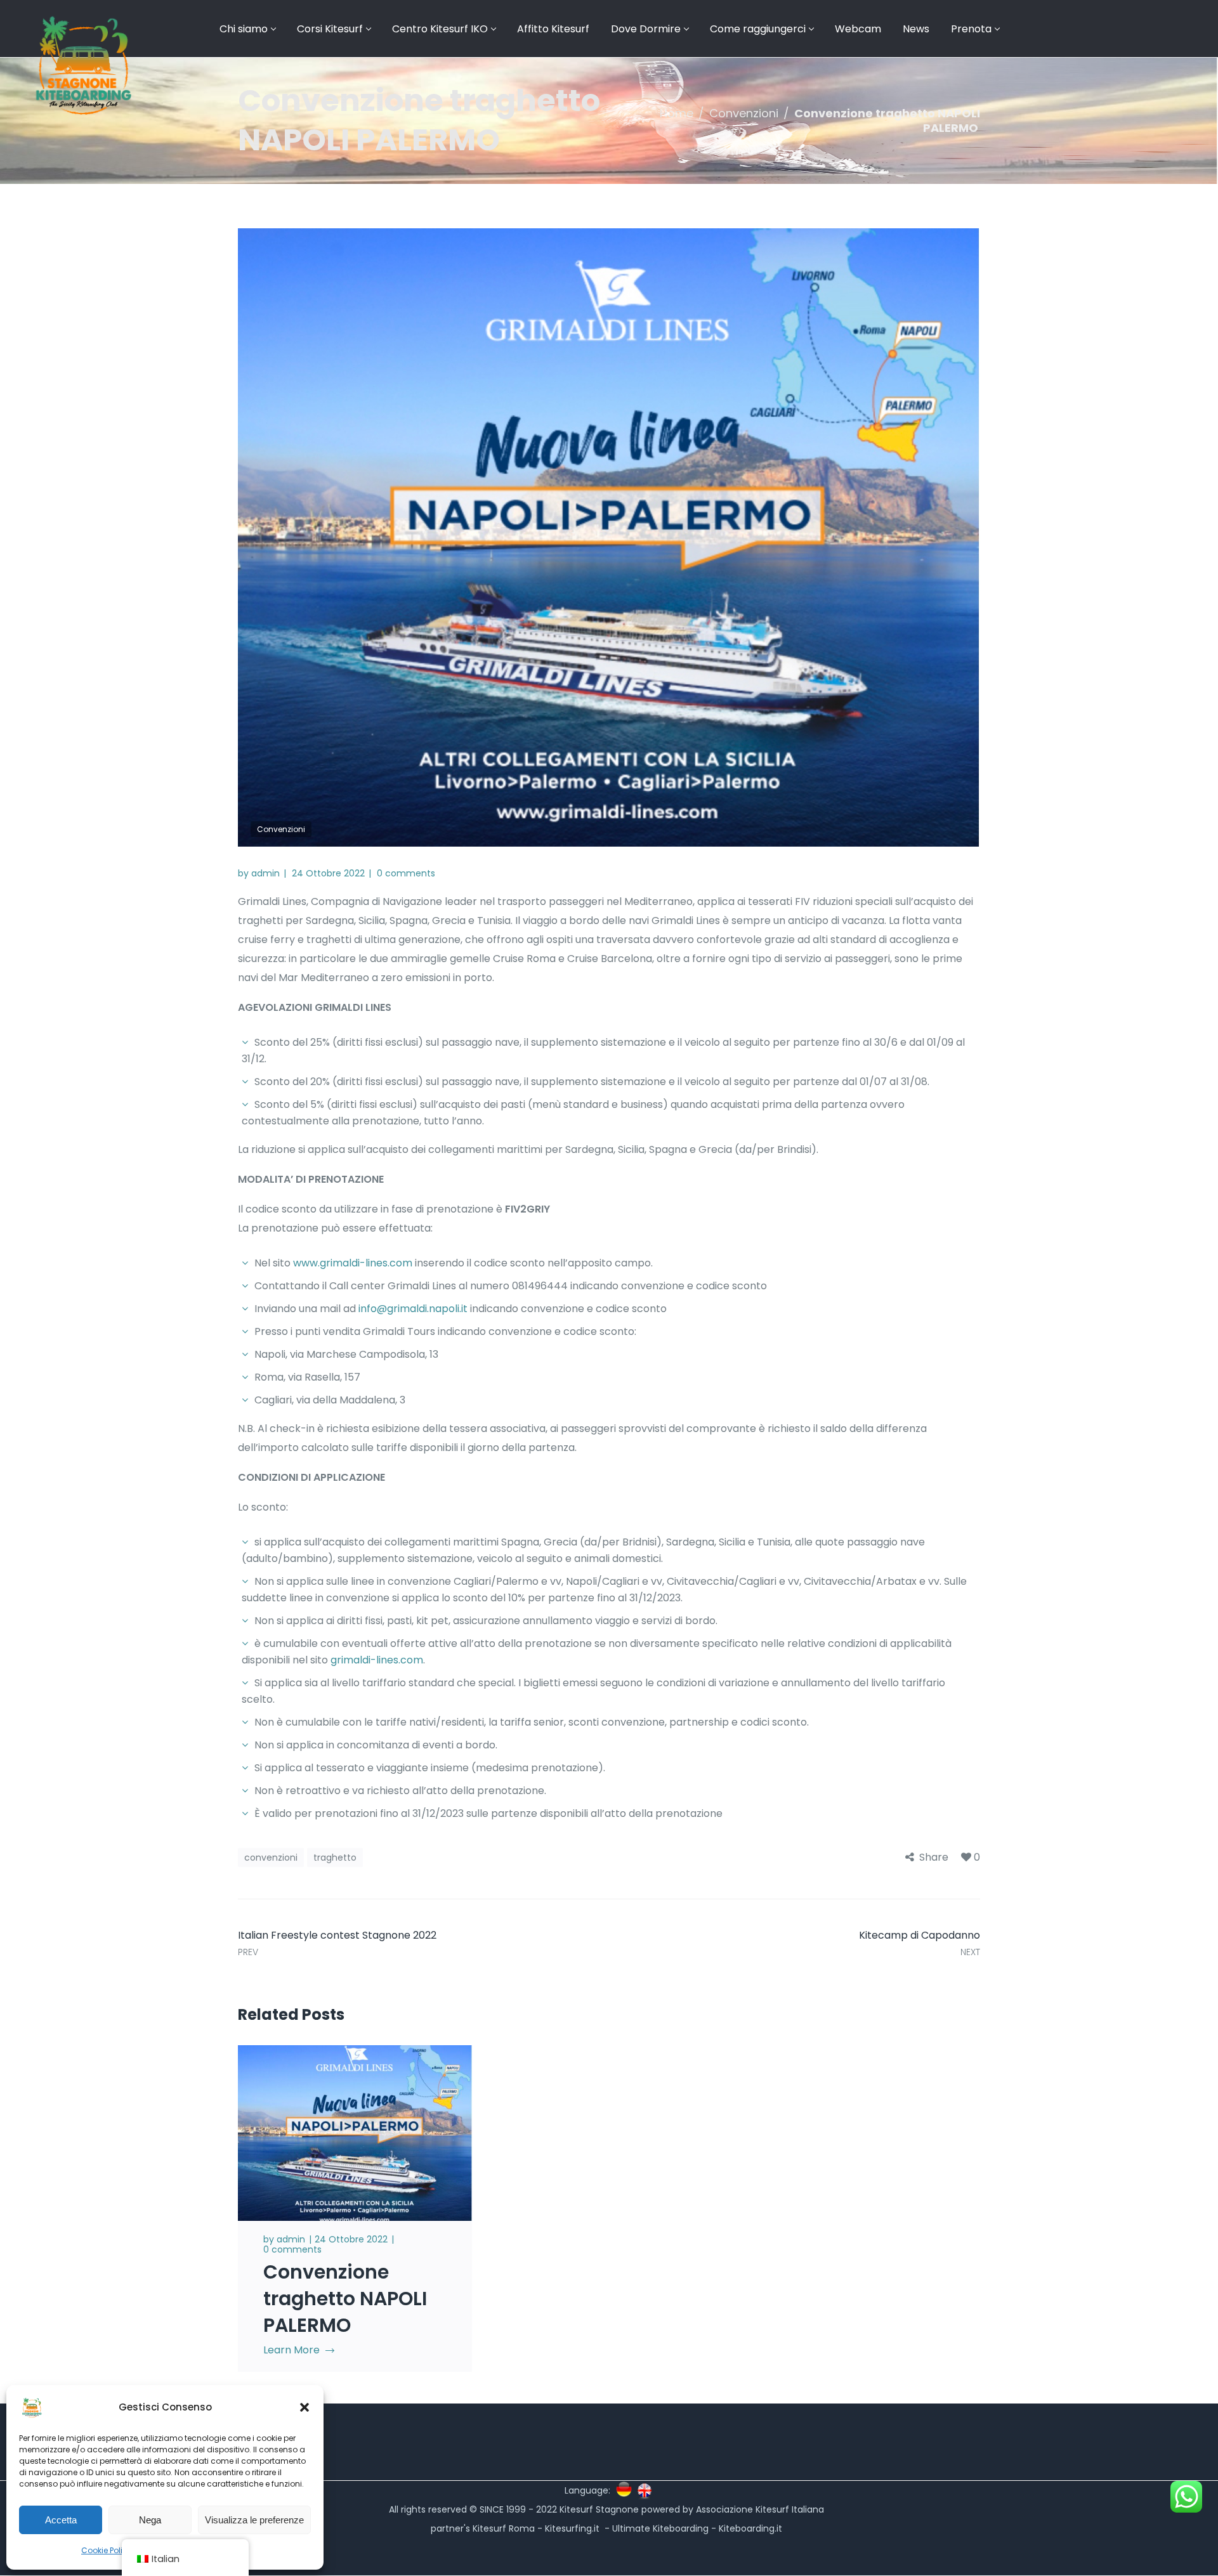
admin (265, 873)
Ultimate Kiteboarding (660, 2528)
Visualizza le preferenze (254, 2520)
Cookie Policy (107, 2550)
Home (677, 113)
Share (934, 1857)
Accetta (61, 2520)
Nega (150, 2520)
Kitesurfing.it (572, 2528)
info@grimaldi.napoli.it (413, 1309)
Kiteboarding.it (752, 2528)
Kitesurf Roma (504, 2528)
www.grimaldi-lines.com (353, 1263)
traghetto (335, 1857)
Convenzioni (744, 113)
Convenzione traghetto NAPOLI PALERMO (345, 2299)
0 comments (406, 873)
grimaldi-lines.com (377, 1660)
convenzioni (271, 1857)
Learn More (291, 2350)
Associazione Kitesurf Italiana (760, 2509)
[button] (304, 2407)
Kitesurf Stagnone (599, 2509)
